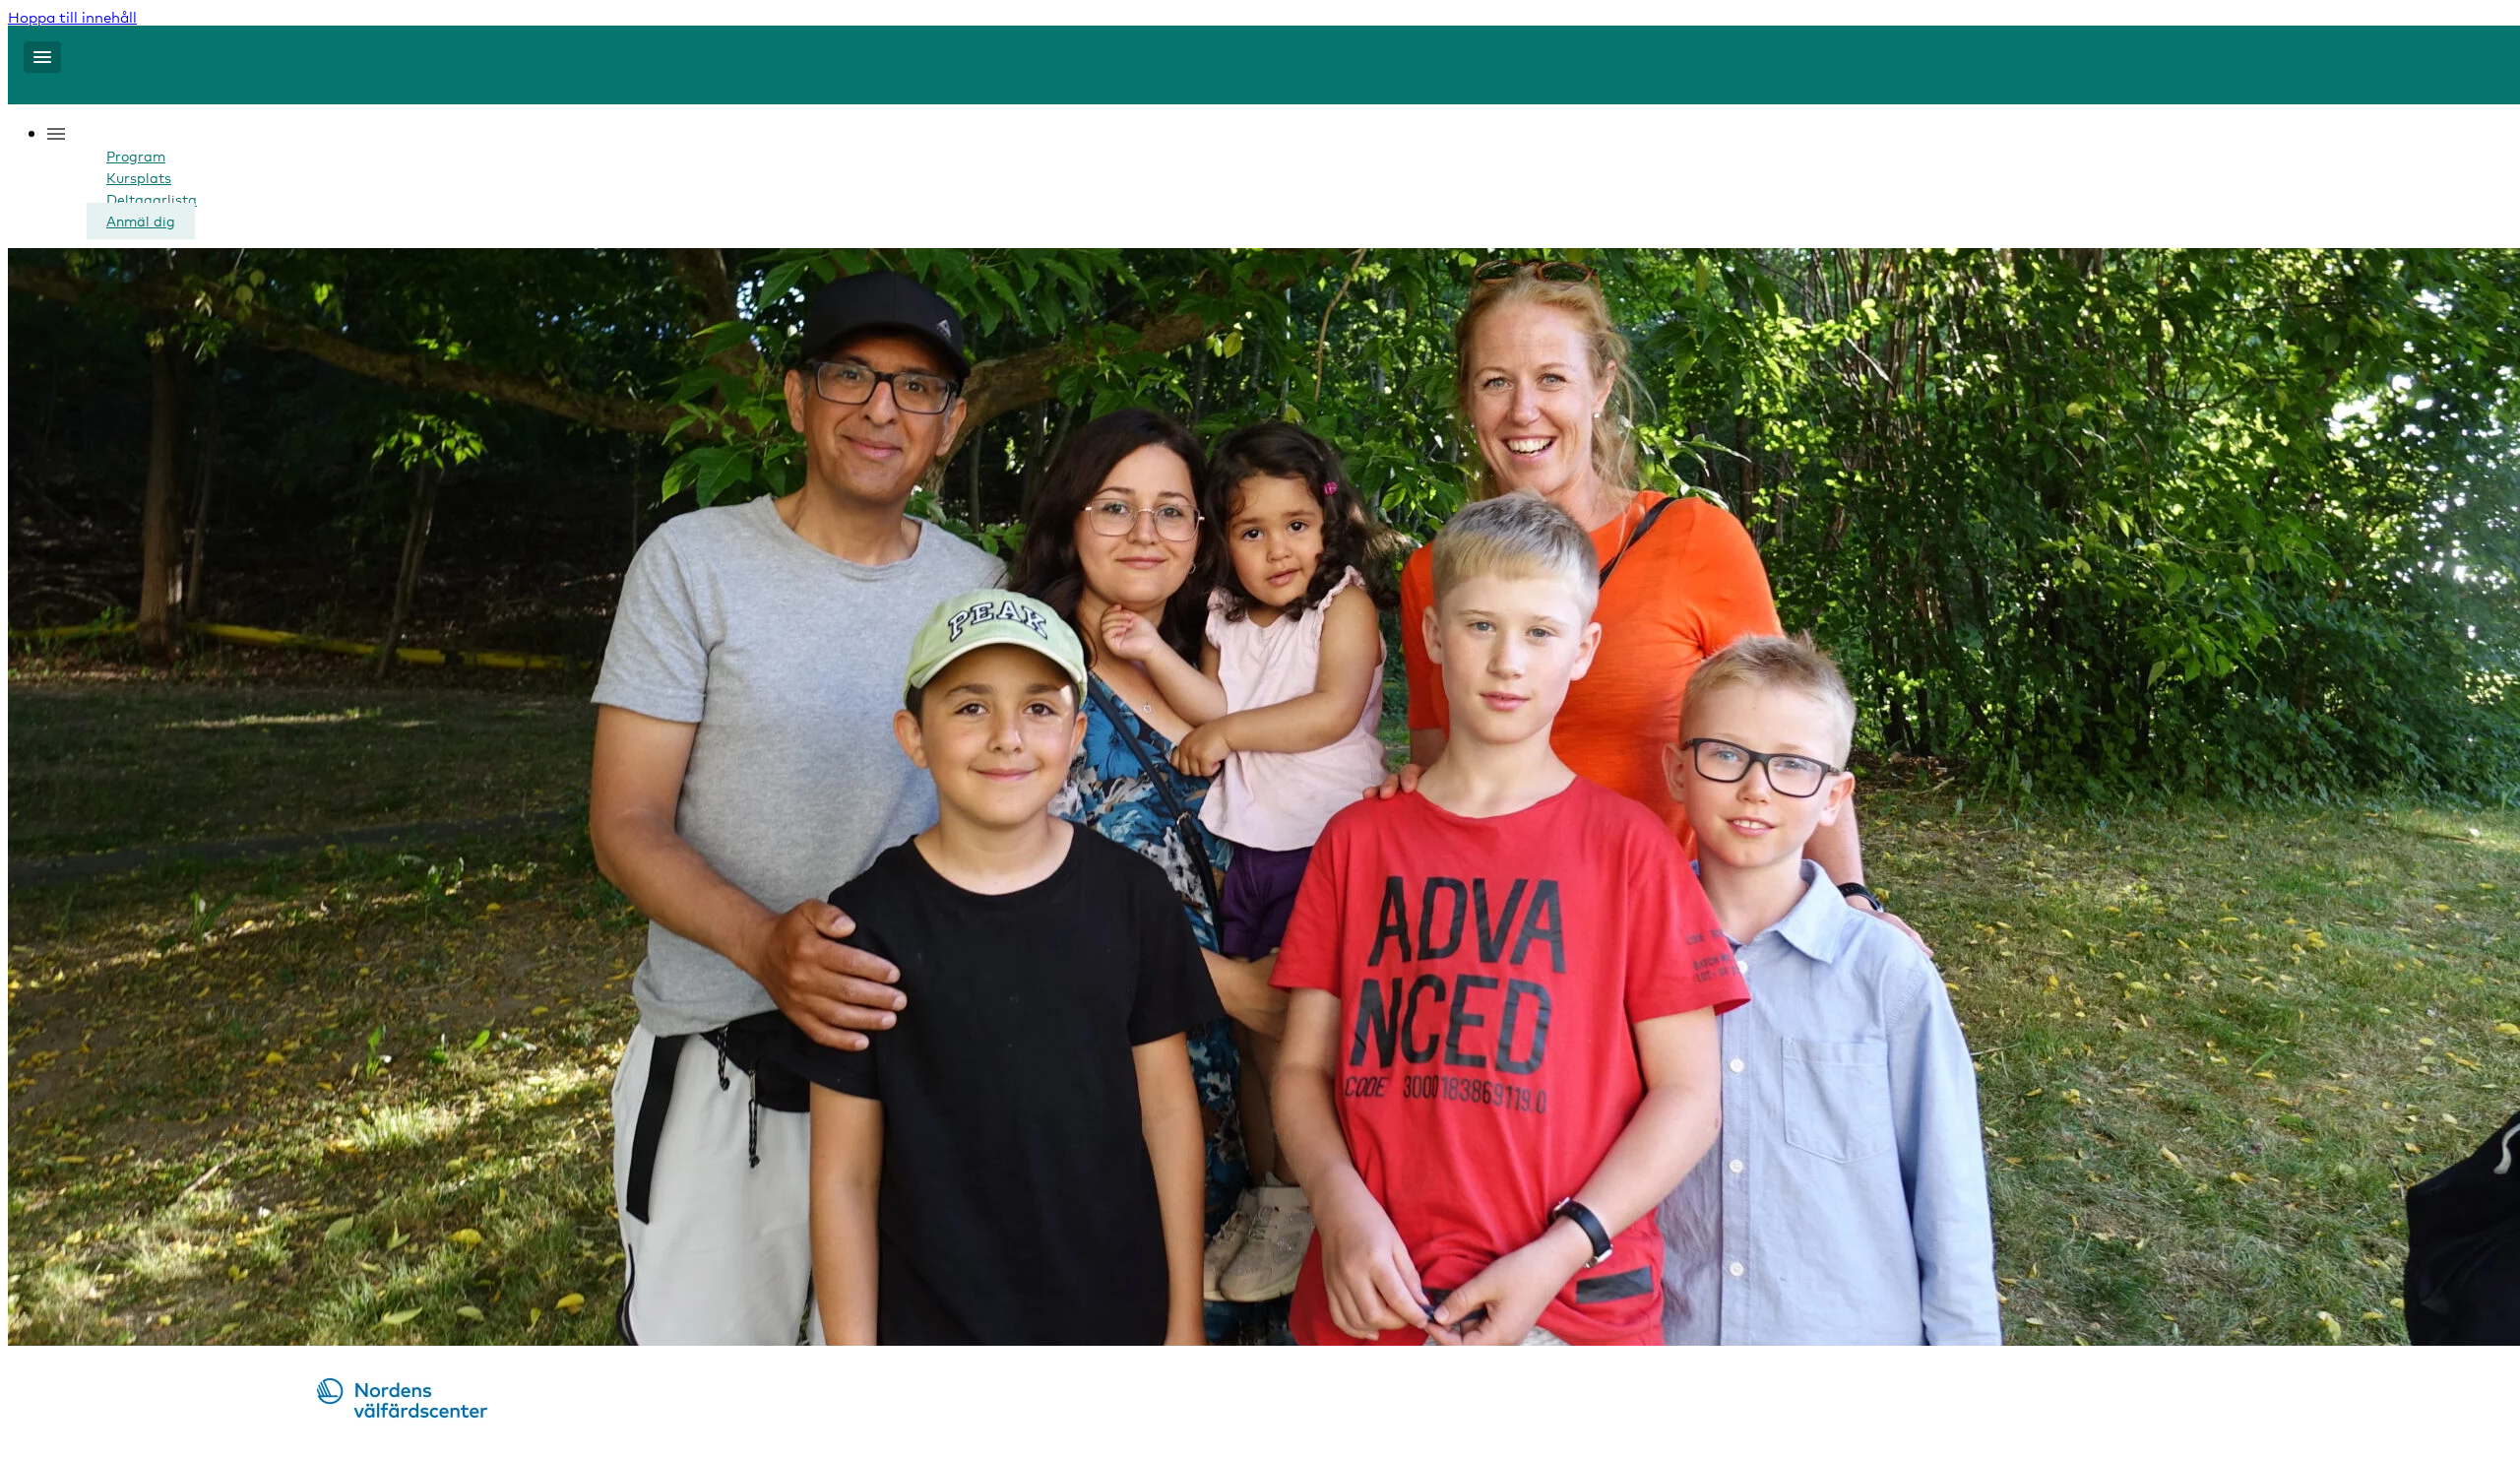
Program (136, 156)
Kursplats (139, 178)
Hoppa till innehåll (72, 17)
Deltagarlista (152, 199)
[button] (87, 135)
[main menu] (42, 57)
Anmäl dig (141, 221)
